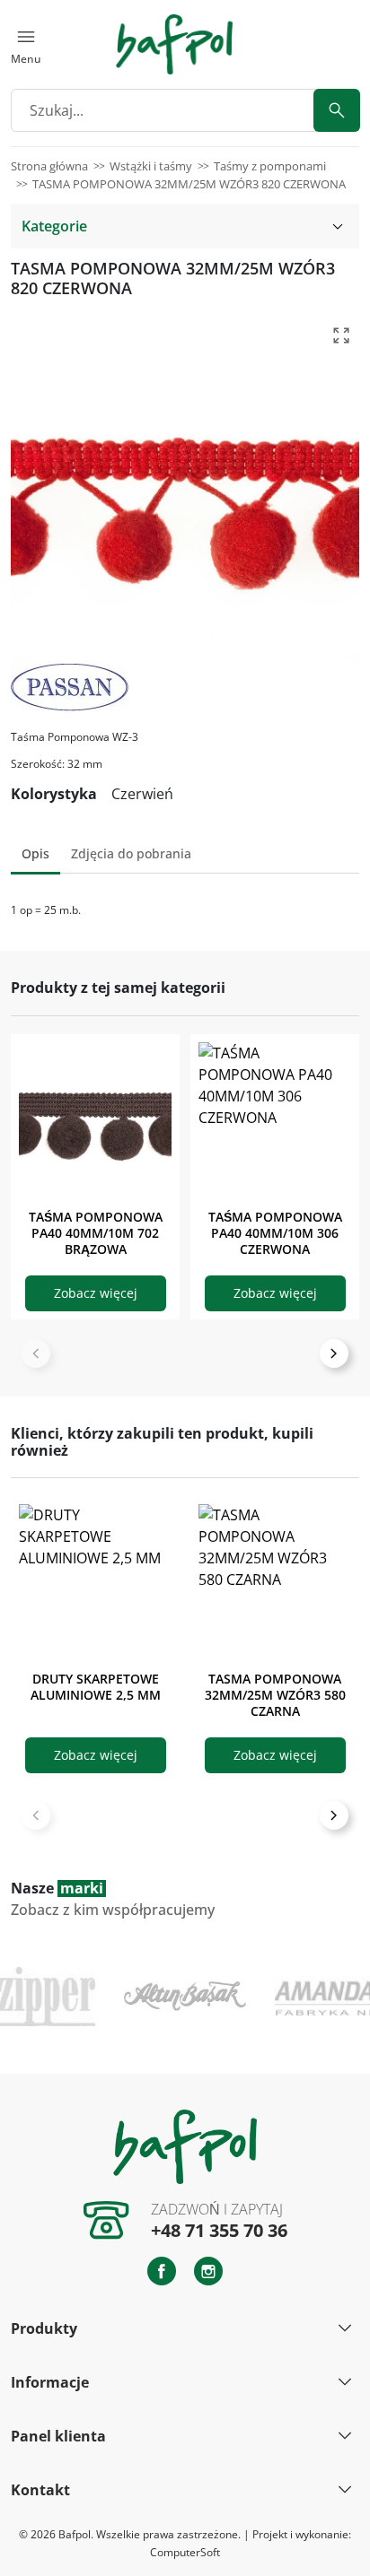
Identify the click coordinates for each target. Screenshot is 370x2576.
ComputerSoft (185, 2552)
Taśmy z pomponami (270, 166)
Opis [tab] (35, 853)
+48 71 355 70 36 (219, 2230)
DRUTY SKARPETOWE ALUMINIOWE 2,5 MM (96, 1687)
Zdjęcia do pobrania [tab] (131, 853)
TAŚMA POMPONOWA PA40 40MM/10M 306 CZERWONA (275, 1233)
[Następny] (334, 1353)
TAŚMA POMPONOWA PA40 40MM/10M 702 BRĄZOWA (96, 1233)
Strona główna (49, 166)
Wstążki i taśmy (151, 166)
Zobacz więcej (96, 1293)
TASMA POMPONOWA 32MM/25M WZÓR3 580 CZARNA (275, 1695)
